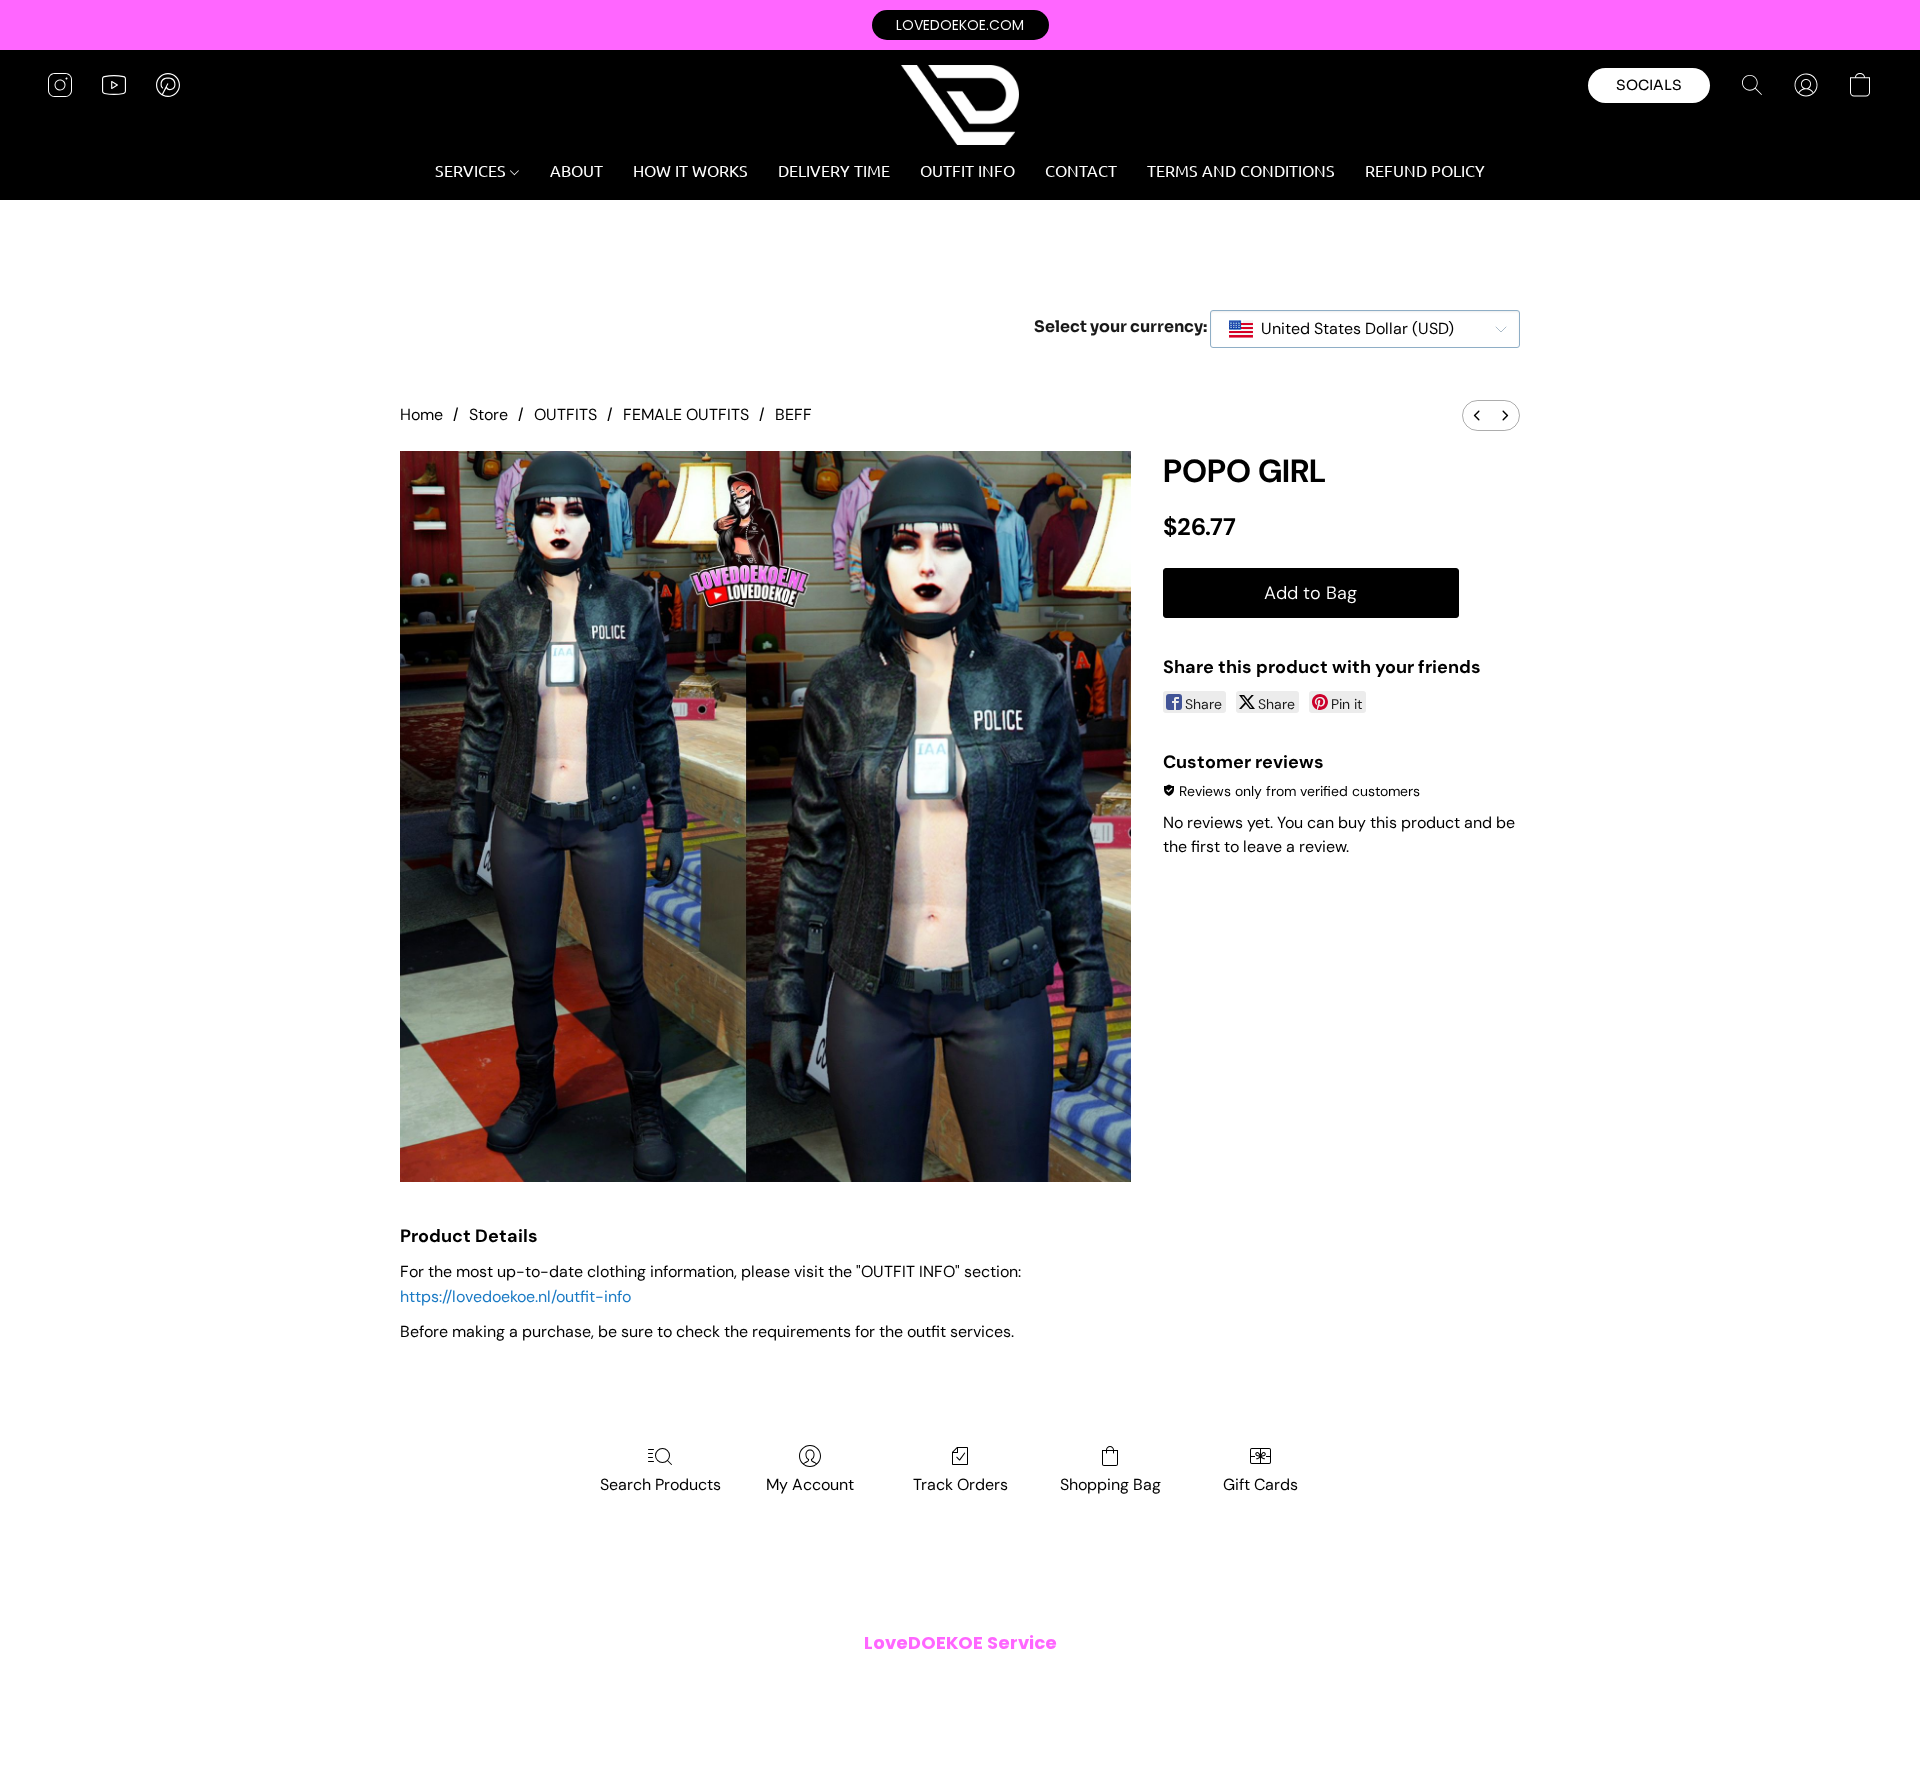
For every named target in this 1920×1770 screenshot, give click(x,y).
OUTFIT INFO (967, 170)
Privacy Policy (810, 1684)
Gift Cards (1260, 1484)
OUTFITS (565, 414)
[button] (960, 25)
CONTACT (1081, 170)
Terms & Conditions (688, 1684)
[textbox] (1351, 329)
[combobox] (1365, 329)
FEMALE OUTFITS (686, 414)
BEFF (793, 414)
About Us (1165, 1684)
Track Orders (960, 1484)
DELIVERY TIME (834, 170)
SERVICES (472, 170)
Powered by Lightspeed (960, 1716)
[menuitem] (1477, 415)
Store (488, 414)
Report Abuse (1252, 1684)
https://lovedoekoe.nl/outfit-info (515, 1296)
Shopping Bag (1110, 1484)
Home (421, 414)
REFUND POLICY (1425, 170)
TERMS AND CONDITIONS (1241, 170)
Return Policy (1079, 1684)
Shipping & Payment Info (946, 1684)
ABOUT (576, 170)
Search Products (660, 1484)
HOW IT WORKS (690, 170)
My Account (810, 1484)
